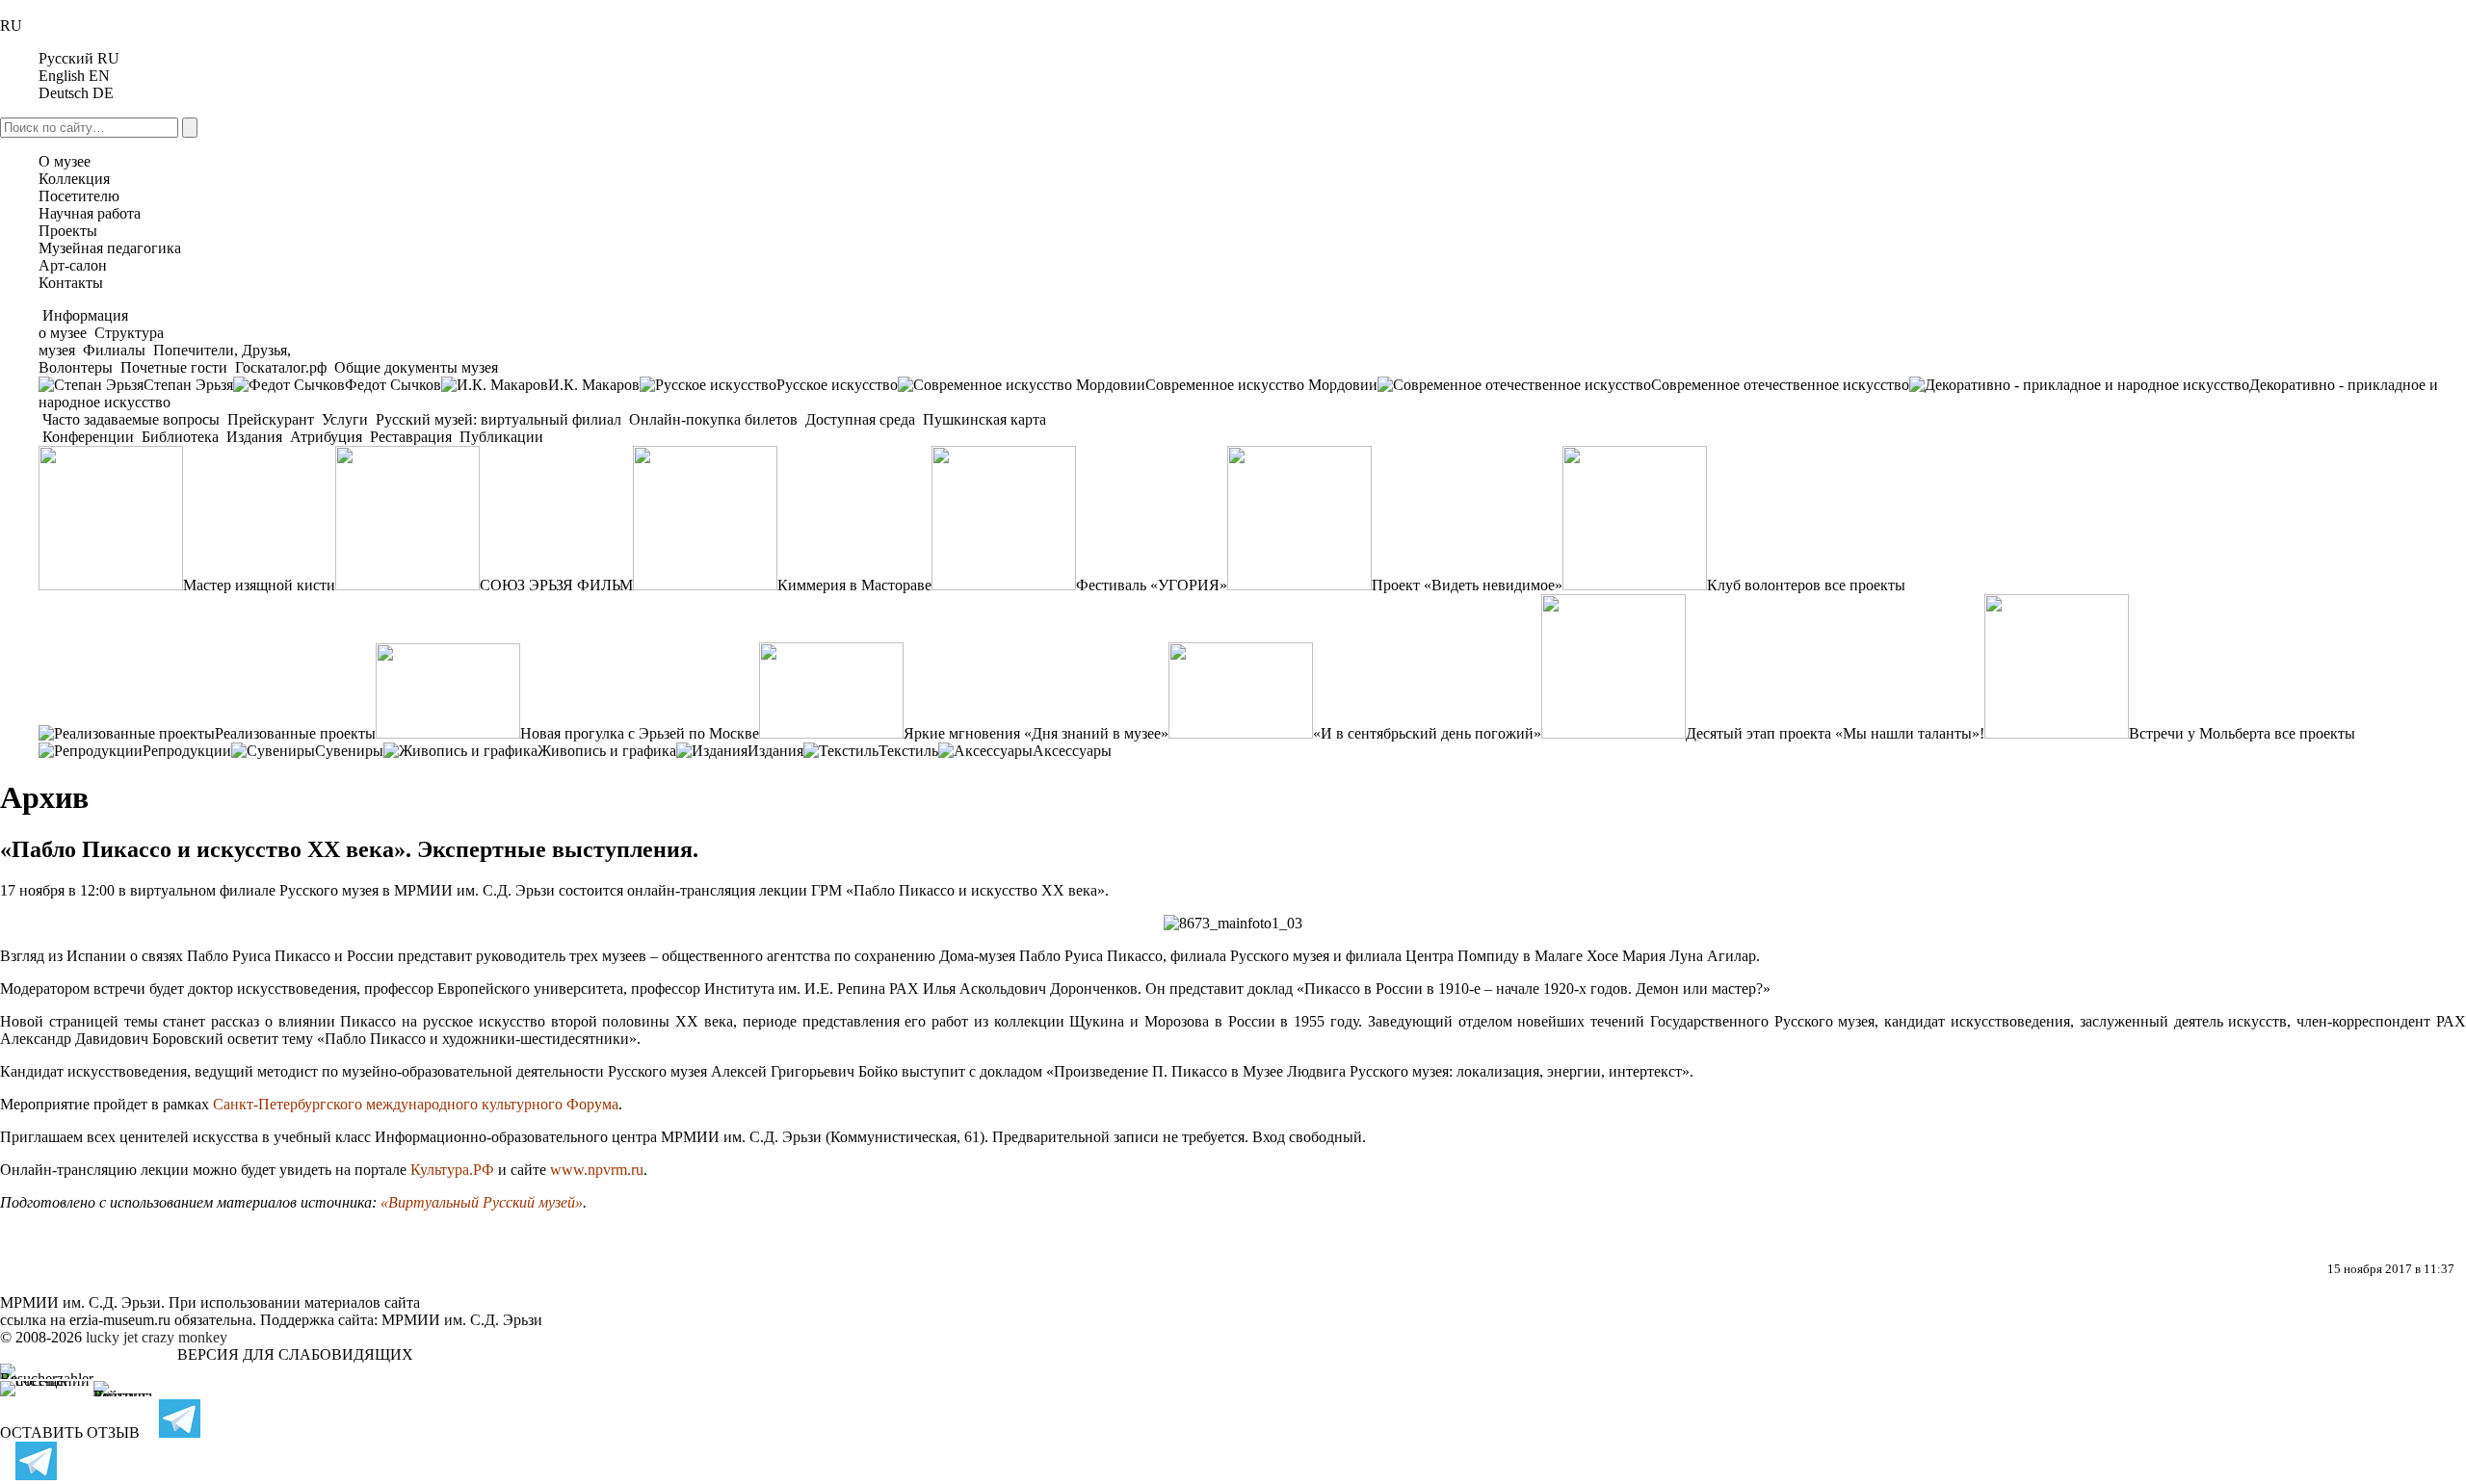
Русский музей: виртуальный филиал (498, 419)
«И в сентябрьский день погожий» (1427, 733)
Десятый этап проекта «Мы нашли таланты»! (1835, 733)
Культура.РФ (452, 1170)
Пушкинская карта (983, 419)
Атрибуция (326, 437)
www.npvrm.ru (597, 1170)
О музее (65, 161)
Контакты (71, 283)
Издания (254, 437)
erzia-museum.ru (120, 1320)
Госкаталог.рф (281, 367)
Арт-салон (73, 265)
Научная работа (90, 213)
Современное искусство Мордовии (1261, 385)
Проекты (68, 231)
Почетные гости (174, 367)
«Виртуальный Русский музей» (482, 1202)
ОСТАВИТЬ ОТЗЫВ (70, 1432)
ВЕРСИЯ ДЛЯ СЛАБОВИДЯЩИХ (295, 1354)
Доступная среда (860, 419)
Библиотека (180, 437)
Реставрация (411, 437)
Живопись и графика (607, 751)
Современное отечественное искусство (1780, 385)
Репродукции (187, 751)
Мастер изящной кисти (259, 585)
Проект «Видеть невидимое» (1467, 585)
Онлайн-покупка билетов (713, 419)
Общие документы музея (414, 367)
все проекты (1865, 585)
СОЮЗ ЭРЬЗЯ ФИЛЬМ (556, 585)
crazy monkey (184, 1337)
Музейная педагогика (110, 248)
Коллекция (74, 179)
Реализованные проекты (295, 733)
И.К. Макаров (594, 385)
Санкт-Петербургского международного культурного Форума (416, 1104)
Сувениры (349, 751)
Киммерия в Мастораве (854, 585)
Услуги (345, 419)
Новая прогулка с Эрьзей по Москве (640, 733)
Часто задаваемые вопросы (131, 419)
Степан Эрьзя (188, 385)
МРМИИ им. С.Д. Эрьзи (462, 1320)
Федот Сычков (393, 385)
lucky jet (112, 1337)
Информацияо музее (83, 324)
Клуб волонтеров (1764, 585)
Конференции (88, 437)
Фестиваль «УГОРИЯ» (1152, 585)
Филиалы (114, 350)
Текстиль (908, 751)
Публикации (499, 437)
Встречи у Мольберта (2200, 733)
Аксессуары (1072, 751)
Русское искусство (837, 385)
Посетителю (79, 196)
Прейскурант (271, 419)
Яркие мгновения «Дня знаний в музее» (1036, 733)
